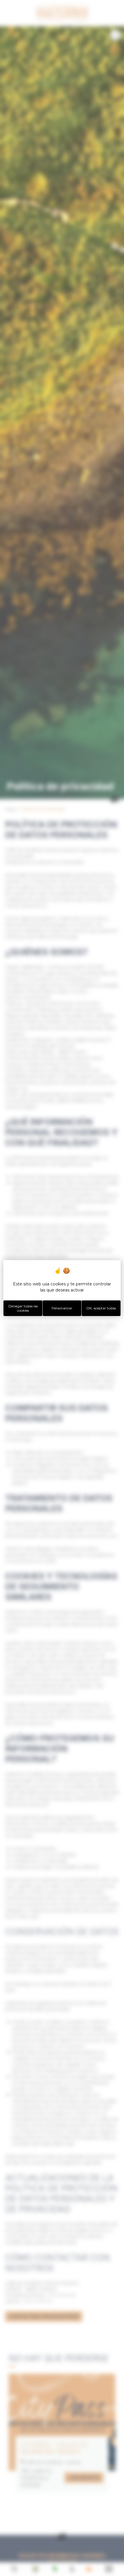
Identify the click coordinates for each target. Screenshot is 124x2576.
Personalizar (62, 1308)
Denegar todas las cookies (23, 1308)
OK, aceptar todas (101, 1308)
